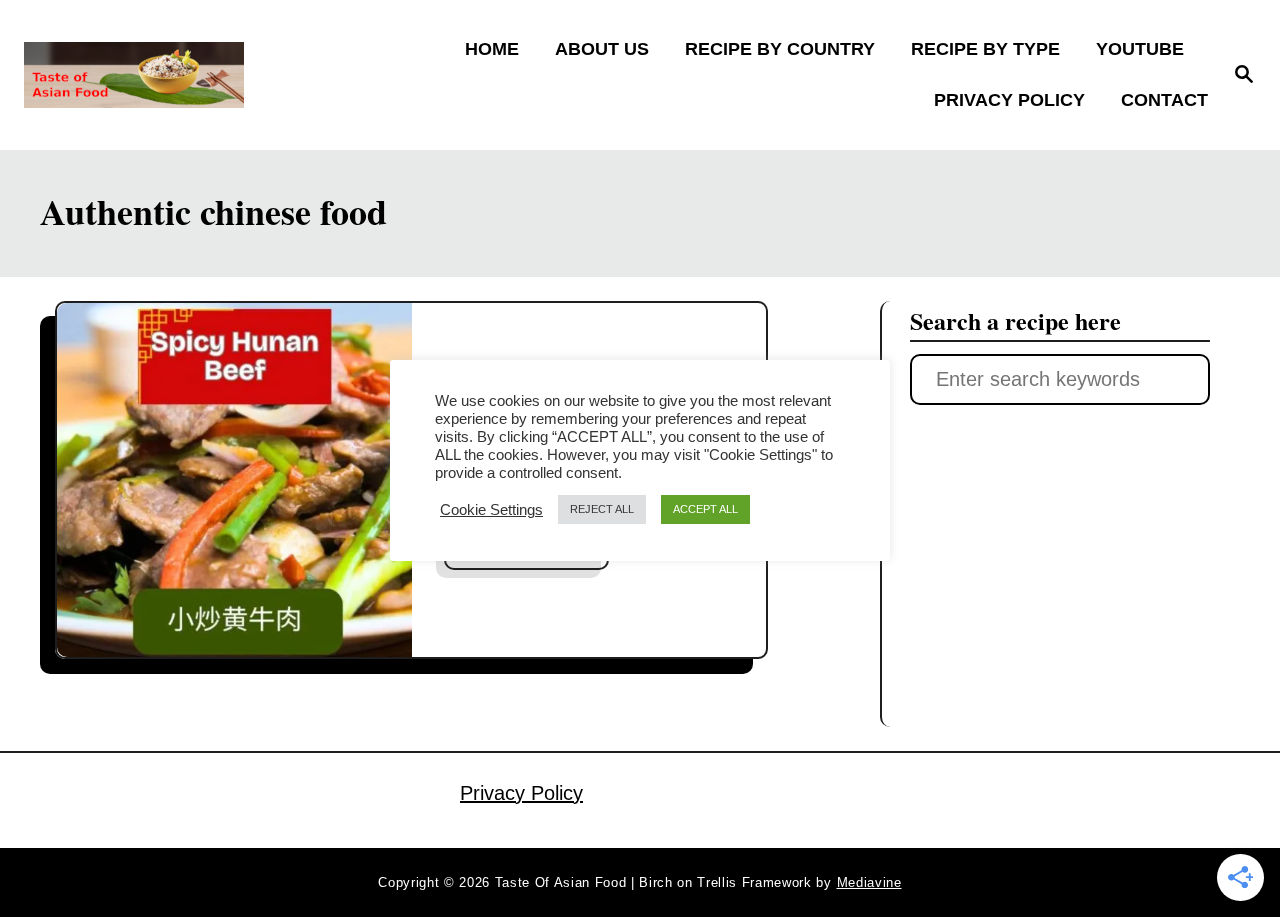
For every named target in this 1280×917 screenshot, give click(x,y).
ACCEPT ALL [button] (705, 509)
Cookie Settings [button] (491, 510)
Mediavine (869, 882)
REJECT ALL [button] (602, 509)
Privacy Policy (521, 793)
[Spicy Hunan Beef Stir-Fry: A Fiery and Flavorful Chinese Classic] (234, 480)
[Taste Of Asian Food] (171, 75)
